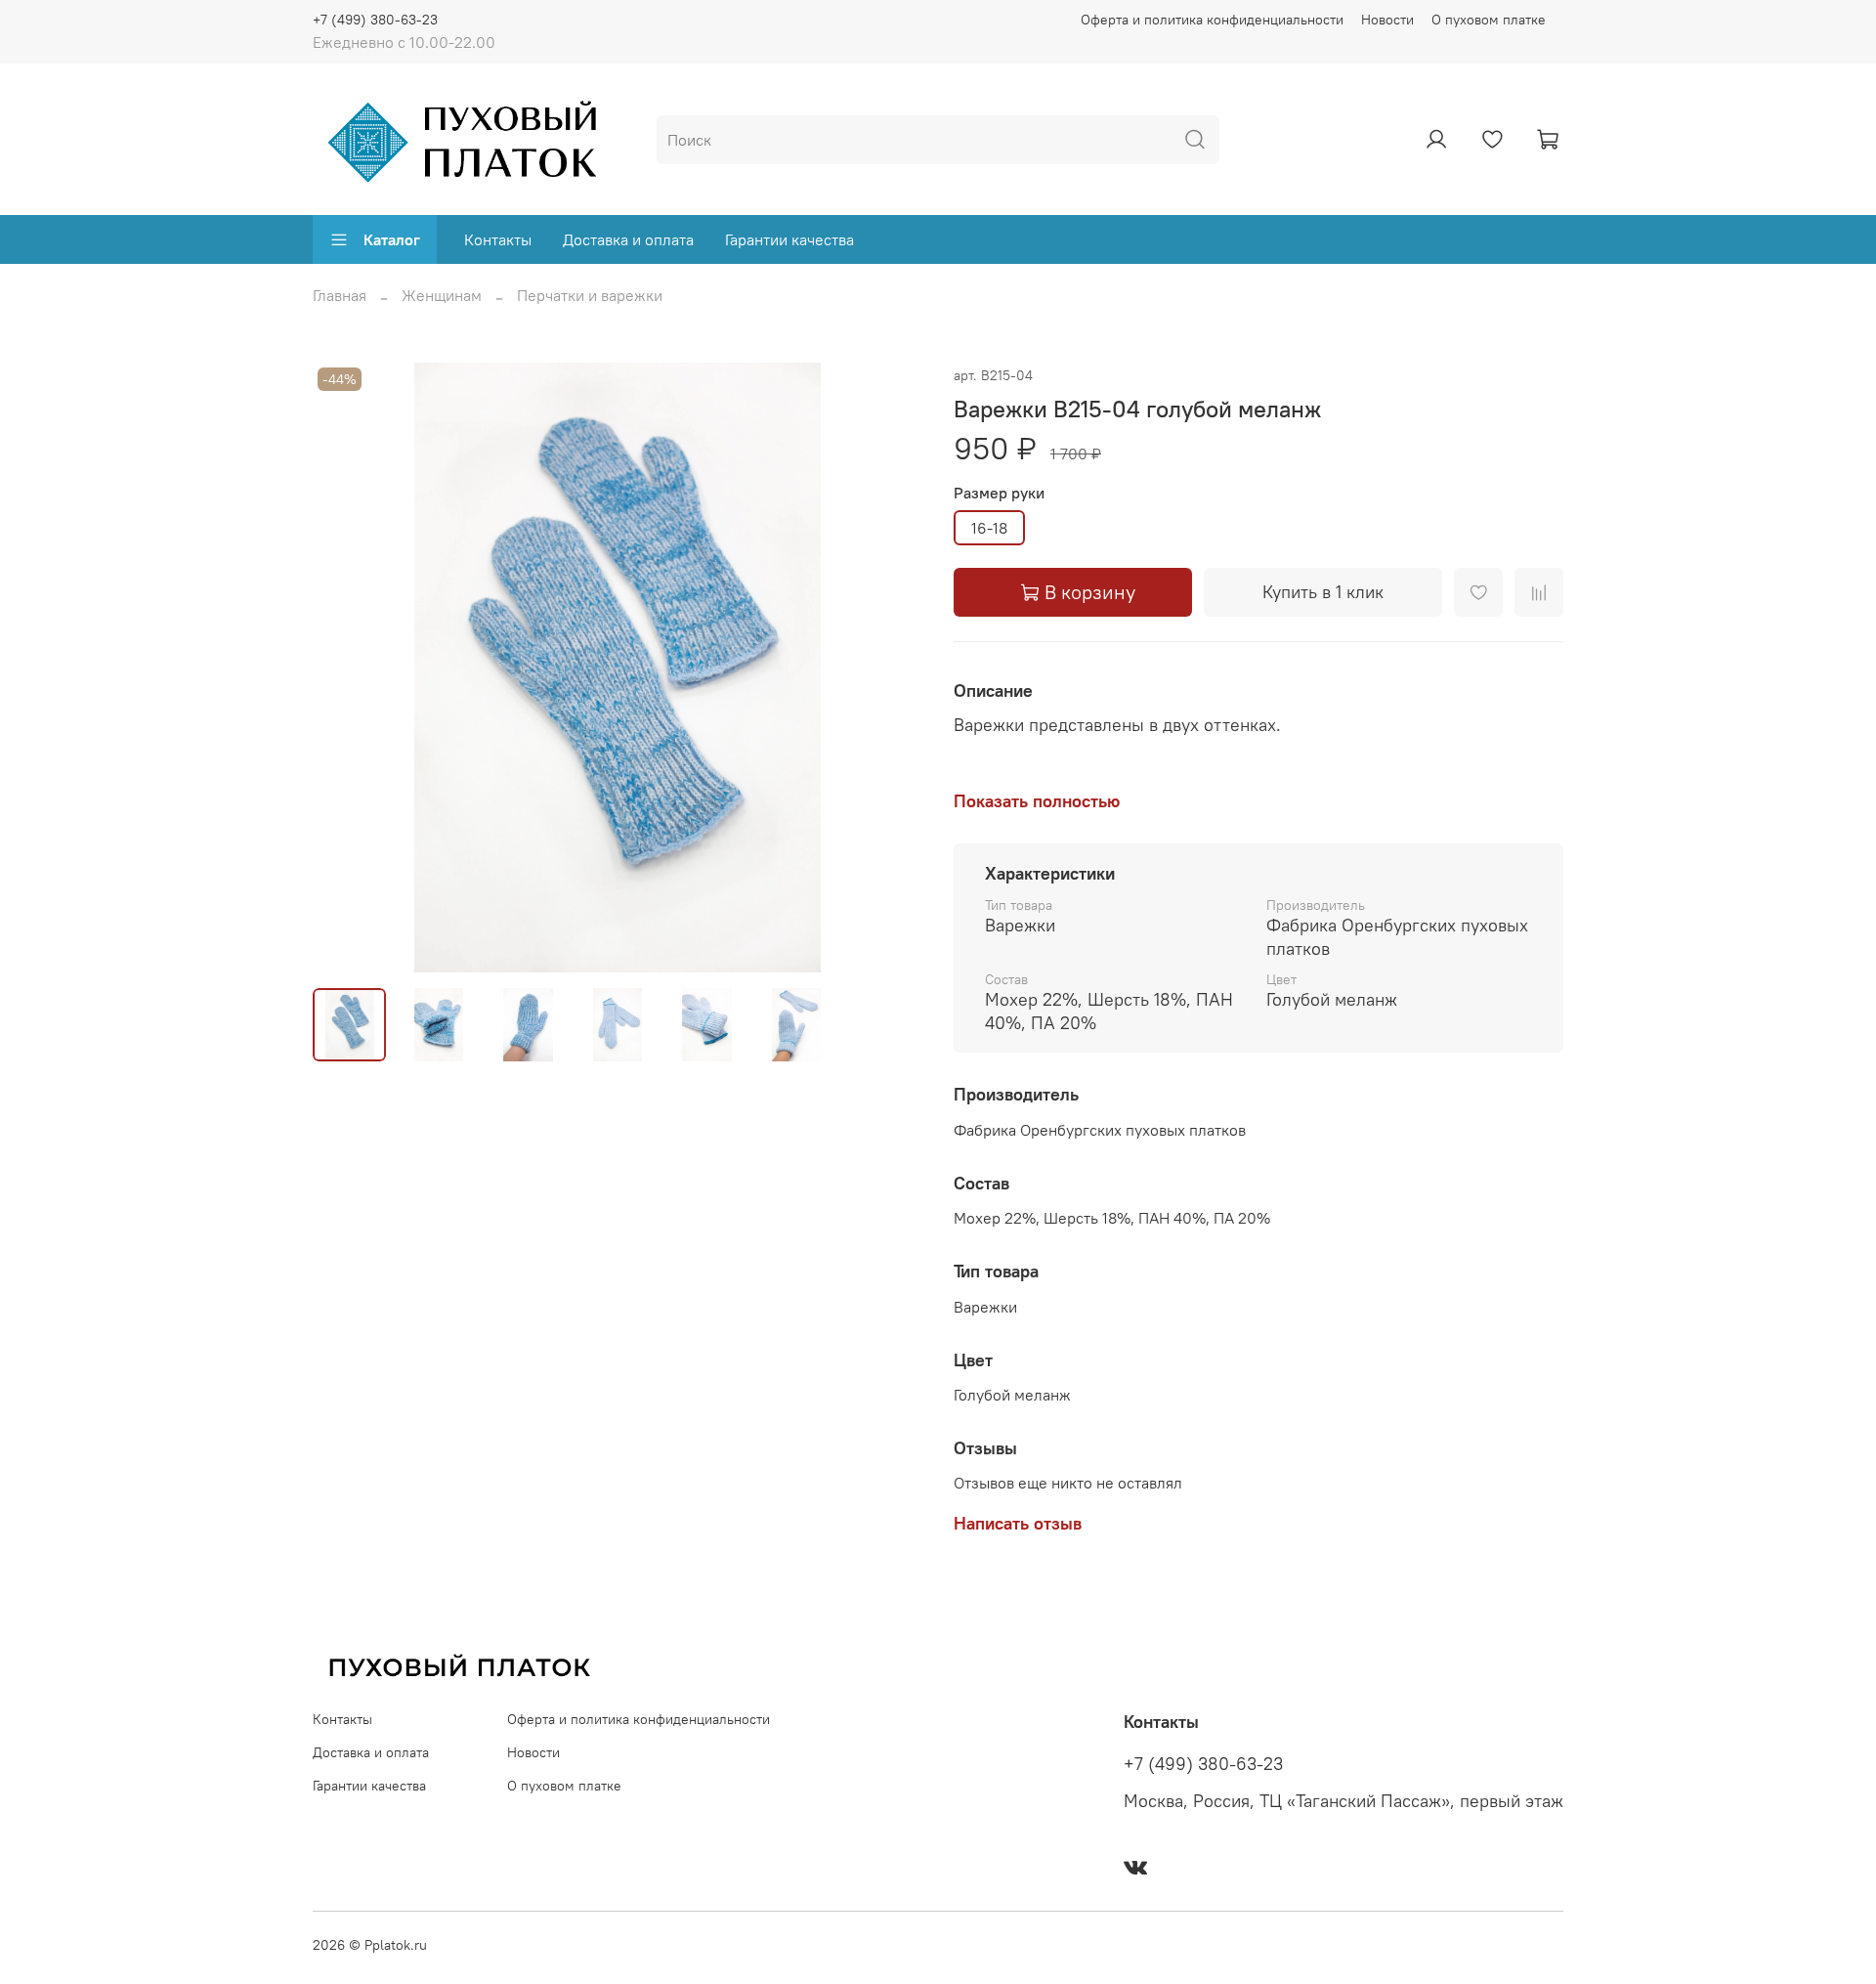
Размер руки (999, 493)
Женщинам (442, 295)
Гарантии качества (789, 239)
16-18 (989, 528)
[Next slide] (891, 668)
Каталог (392, 239)
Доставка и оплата (628, 239)
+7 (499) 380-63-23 (375, 20)
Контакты (498, 239)
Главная (340, 295)
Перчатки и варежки (590, 295)
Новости (1387, 20)
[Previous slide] (344, 668)
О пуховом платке (1489, 20)
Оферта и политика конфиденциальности (1212, 20)
